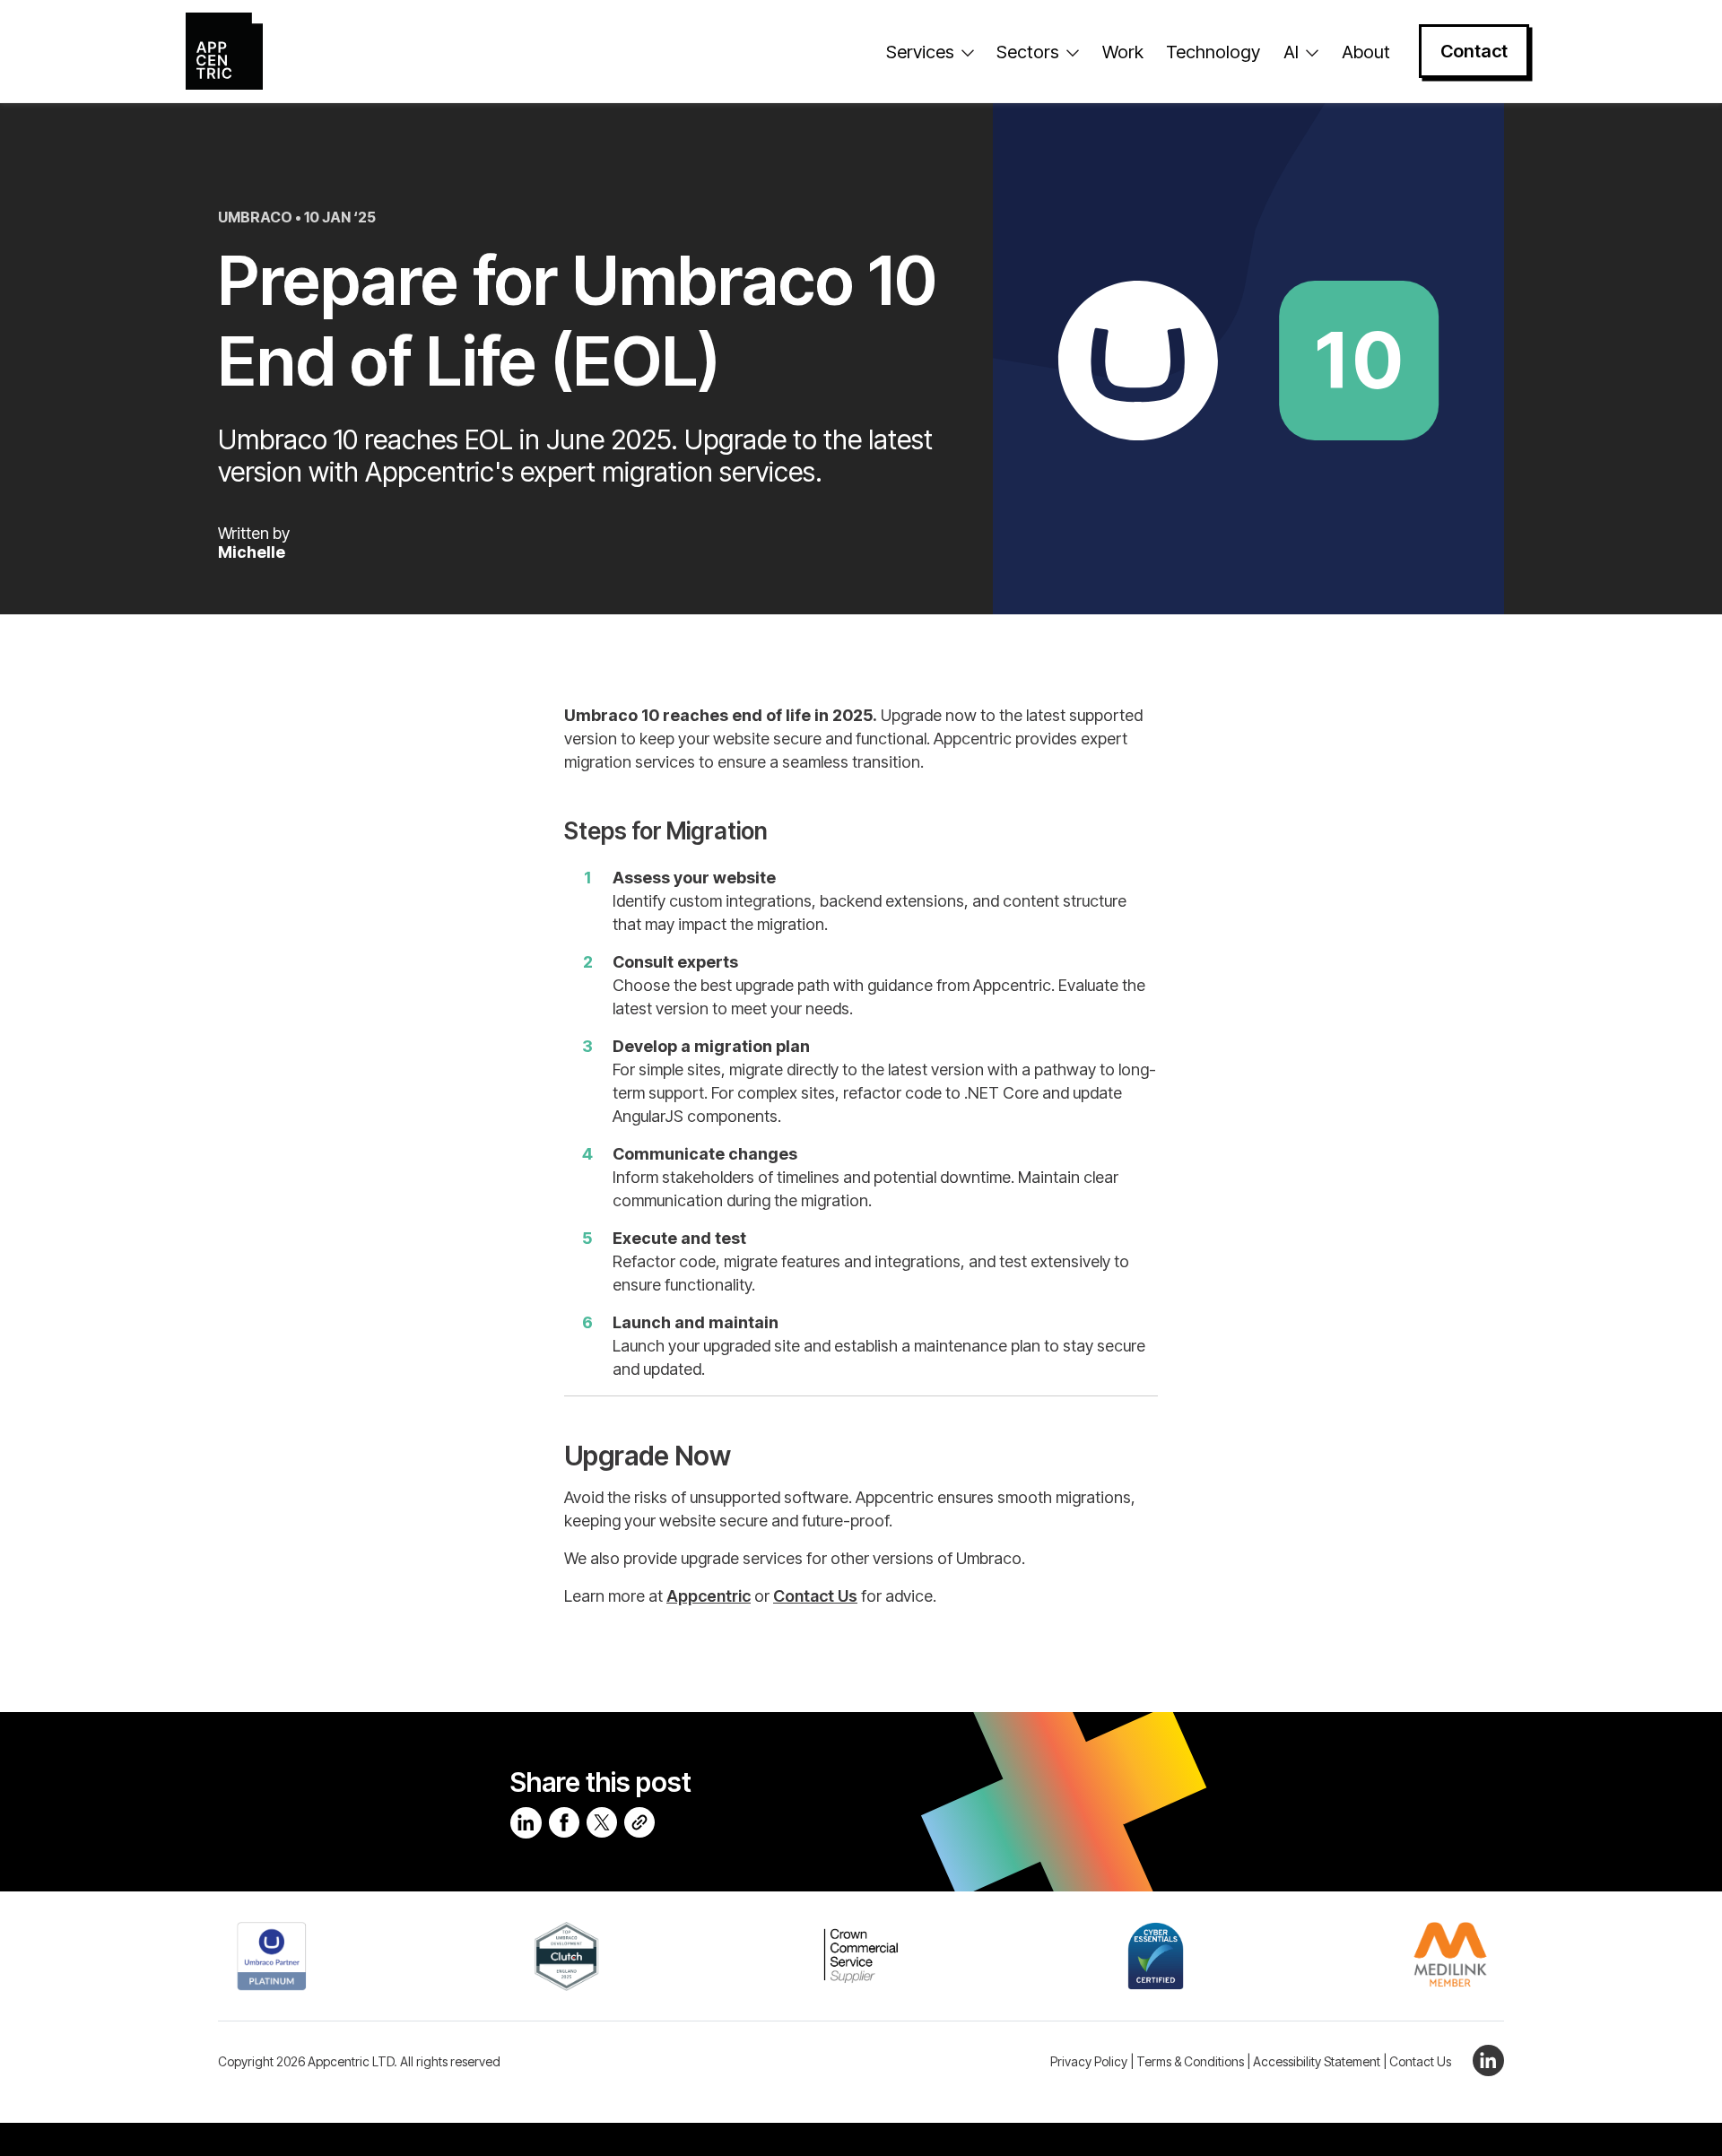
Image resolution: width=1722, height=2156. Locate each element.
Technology (1213, 52)
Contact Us (815, 1596)
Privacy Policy (1089, 2061)
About (1366, 52)
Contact (1474, 51)
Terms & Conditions (1190, 2061)
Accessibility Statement (1317, 2061)
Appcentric (709, 1596)
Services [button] (920, 52)
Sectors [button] (1028, 52)
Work (1123, 52)
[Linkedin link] (1485, 2059)
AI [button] (1291, 52)
